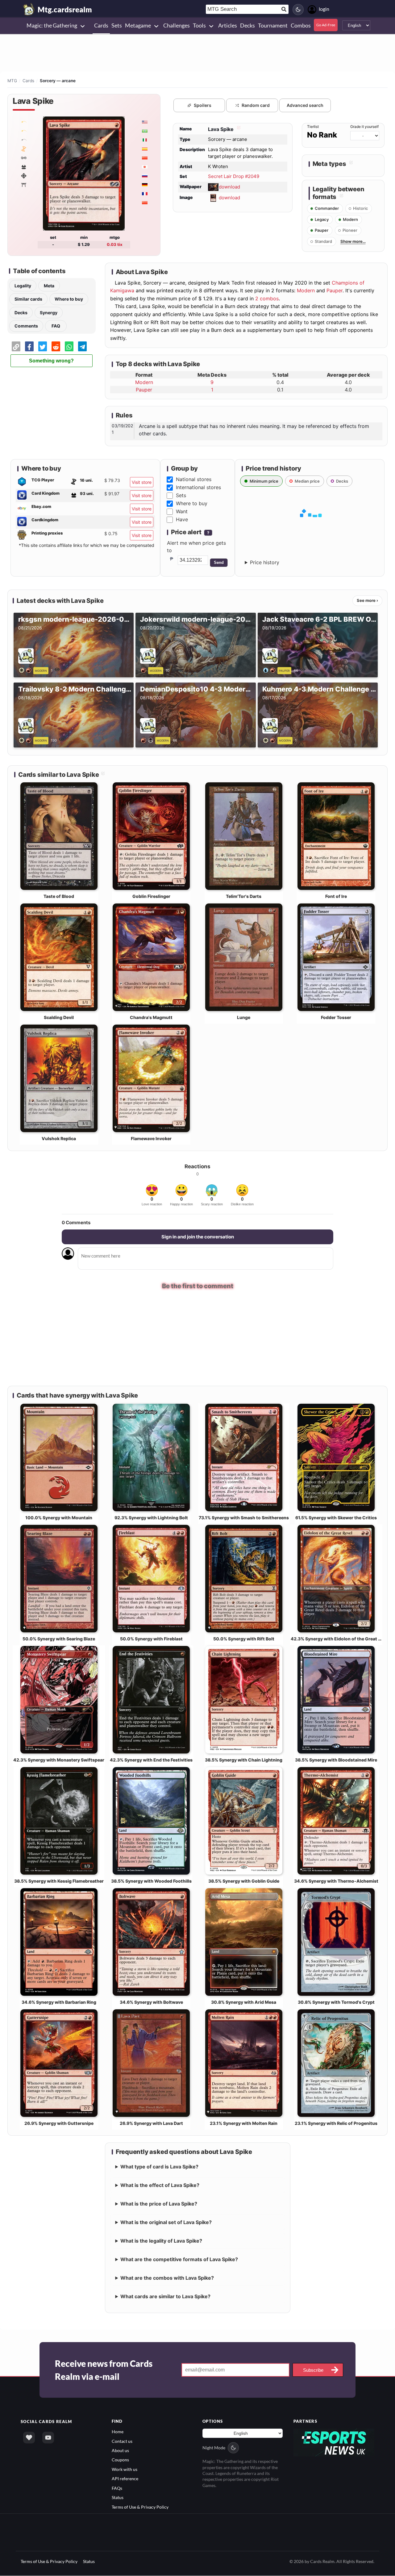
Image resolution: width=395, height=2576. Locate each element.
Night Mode (214, 2449)
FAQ (56, 326)
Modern (306, 290)
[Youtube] (48, 2439)
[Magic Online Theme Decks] (23, 176)
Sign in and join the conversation (198, 1237)
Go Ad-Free (326, 25)
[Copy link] (16, 346)
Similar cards (28, 299)
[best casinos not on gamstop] (334, 2443)
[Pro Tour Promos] (23, 140)
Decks (21, 313)
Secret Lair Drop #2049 (234, 176)
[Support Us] (29, 2439)
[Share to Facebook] (29, 346)
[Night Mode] (298, 10)
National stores (194, 479)
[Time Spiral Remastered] (23, 149)
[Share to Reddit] (56, 346)
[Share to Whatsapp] (69, 346)
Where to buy (69, 299)
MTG (12, 81)
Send (219, 563)
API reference (125, 2479)
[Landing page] (29, 9)
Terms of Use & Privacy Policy (140, 2508)
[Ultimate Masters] (23, 158)
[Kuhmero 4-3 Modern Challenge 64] (270, 740)
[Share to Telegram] (82, 346)
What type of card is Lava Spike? (159, 2168)
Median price (307, 481)
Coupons (120, 2461)
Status (118, 2498)
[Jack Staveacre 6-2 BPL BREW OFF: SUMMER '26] (270, 670)
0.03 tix (115, 244)
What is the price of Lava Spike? (159, 2205)
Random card (256, 105)
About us (120, 2451)
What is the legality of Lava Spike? (161, 2242)
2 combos (267, 298)
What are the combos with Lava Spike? (167, 2279)
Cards (28, 81)
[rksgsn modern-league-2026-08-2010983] (26, 670)
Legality (23, 286)
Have (182, 519)
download (229, 186)
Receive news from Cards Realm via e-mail (104, 2371)
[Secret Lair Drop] (23, 122)
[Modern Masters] (23, 167)
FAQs (117, 2489)
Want (182, 511)
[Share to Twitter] (43, 346)
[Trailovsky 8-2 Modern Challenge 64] (26, 740)
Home (118, 2432)
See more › (367, 600)
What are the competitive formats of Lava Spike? (179, 2260)
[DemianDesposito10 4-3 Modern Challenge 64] (148, 740)
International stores (198, 487)
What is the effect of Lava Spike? (160, 2186)
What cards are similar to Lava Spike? (165, 2297)
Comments (26, 326)
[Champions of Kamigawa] (23, 184)
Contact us (122, 2442)
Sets (181, 495)
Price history (265, 562)
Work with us (125, 2470)
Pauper (335, 290)
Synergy (49, 313)
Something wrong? (51, 361)
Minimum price (264, 481)
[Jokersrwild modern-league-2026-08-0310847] (145, 670)
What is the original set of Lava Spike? (166, 2223)
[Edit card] (238, 129)
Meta (49, 286)
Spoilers (203, 105)
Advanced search (305, 105)
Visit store (142, 482)
